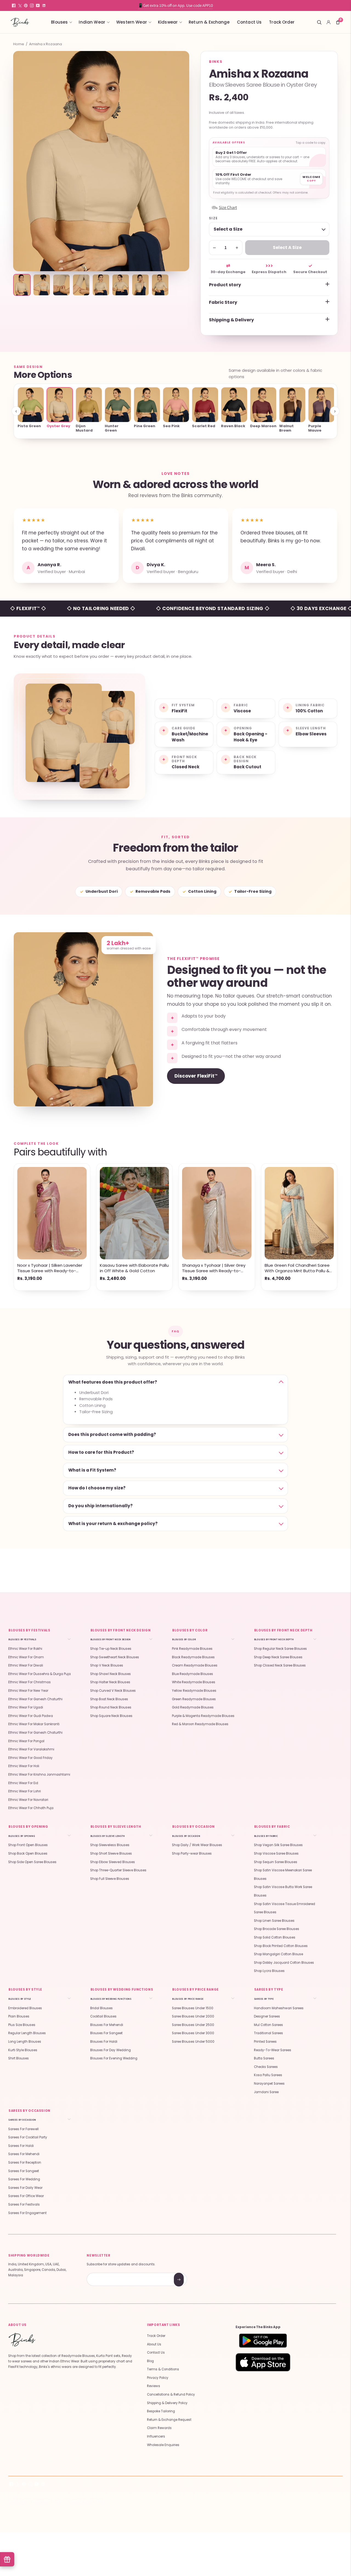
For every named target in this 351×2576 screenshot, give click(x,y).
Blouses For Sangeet (106, 2033)
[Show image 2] (42, 285)
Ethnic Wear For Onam (26, 1657)
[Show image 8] (160, 285)
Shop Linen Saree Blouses (274, 1921)
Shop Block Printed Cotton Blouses (281, 1946)
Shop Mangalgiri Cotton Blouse (278, 1954)
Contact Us (249, 22)
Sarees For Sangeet (24, 2171)
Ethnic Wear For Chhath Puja (31, 1808)
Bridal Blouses (101, 2008)
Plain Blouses (19, 2016)
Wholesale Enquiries (163, 2445)
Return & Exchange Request (169, 2420)
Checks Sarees (266, 2067)
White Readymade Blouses (194, 1682)
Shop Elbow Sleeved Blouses (113, 1862)
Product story (225, 285)
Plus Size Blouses (22, 2025)
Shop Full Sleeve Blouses (110, 1879)
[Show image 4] (81, 285)
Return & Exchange (209, 22)
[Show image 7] (140, 285)
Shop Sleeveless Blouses (110, 1845)
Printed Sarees (265, 2042)
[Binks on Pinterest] (26, 5)
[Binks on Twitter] (20, 5)
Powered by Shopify (85, 2501)
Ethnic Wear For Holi (24, 1766)
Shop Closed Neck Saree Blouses (280, 1665)
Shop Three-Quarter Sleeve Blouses (118, 1870)
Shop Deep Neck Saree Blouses (278, 1657)
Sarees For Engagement (27, 2213)
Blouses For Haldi (104, 2042)
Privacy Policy (158, 2378)
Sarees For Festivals (24, 2204)
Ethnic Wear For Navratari (28, 1800)
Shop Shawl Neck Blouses (111, 1674)
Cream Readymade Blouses (195, 1665)
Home (19, 44)
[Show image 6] (121, 285)
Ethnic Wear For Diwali (26, 1665)
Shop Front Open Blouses (28, 1845)
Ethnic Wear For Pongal (26, 1741)
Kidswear (168, 22)
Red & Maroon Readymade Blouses (200, 1724)
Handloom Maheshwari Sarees (279, 2008)
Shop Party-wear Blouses (192, 1854)
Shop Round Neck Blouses (111, 1707)
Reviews (154, 2386)
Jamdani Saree (266, 2092)
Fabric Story (223, 302)
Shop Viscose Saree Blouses (276, 1854)
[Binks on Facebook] (14, 5)
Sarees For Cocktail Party (28, 2137)
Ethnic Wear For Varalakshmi (31, 1749)
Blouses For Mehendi (107, 2025)
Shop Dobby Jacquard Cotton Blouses (284, 1963)
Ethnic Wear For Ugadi (26, 1707)
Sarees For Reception (25, 2163)
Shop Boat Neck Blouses (109, 1699)
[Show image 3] (61, 285)
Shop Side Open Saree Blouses (32, 1862)
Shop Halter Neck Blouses (110, 1682)
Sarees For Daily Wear (25, 2188)
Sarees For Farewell (23, 2129)
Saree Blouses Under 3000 (193, 2033)
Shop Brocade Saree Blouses (277, 1929)
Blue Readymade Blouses (193, 1674)
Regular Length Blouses (27, 2033)
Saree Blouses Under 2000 (193, 2016)
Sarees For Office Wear (26, 2196)
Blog (150, 2361)
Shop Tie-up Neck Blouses (111, 1649)
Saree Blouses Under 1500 (193, 2008)
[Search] (319, 22)
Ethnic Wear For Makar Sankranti (34, 1724)
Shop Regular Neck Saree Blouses (280, 1649)
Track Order (282, 22)
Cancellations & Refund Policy (171, 2394)
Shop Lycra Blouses (269, 1971)
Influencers (156, 2436)
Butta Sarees (264, 2058)
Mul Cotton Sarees (268, 2025)
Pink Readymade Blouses (192, 1649)
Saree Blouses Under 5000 (193, 2042)
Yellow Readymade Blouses (194, 1691)
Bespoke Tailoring (161, 2411)
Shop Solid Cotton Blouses (275, 1937)
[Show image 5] (101, 285)
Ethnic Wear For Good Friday (30, 1758)
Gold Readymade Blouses (193, 1707)
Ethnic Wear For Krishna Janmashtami (39, 1775)
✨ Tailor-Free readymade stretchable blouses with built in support (175, 5)
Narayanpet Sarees (269, 2084)
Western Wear (132, 22)
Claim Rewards (159, 2428)
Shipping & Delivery (231, 320)
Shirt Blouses (19, 2058)
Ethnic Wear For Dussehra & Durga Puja (39, 1674)
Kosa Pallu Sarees (268, 2075)
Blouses (59, 22)
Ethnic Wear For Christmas (29, 1682)
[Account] (329, 22)
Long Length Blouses (25, 2042)
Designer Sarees (267, 2016)
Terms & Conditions (163, 2369)
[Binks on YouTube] (38, 5)
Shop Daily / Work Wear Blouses (197, 1845)
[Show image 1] (22, 285)
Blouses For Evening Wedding (114, 2058)
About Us (154, 2344)
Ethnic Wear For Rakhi (25, 1649)
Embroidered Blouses (25, 2008)
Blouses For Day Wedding (111, 2050)
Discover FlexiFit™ (196, 1076)
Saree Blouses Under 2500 (193, 2025)
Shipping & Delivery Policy (167, 2403)
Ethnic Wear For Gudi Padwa (31, 1716)
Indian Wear (92, 22)
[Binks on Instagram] (32, 5)
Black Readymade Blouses (193, 1657)
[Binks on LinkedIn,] (44, 5)
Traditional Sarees (268, 2033)
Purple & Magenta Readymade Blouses (203, 1716)
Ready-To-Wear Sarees (273, 2050)
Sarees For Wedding (24, 2179)
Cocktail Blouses (103, 2016)
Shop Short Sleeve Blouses (111, 1854)
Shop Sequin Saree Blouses (276, 1862)
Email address (106, 2273)
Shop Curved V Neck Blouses (113, 1691)
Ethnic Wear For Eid (23, 1783)
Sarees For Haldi (21, 2146)
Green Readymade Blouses (194, 1699)
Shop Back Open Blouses (28, 1854)
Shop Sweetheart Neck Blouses (115, 1657)
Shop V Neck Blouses (107, 1665)
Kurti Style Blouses (23, 2050)
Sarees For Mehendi (24, 2154)
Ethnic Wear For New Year (28, 1691)
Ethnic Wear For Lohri (25, 1791)
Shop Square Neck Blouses (111, 1716)
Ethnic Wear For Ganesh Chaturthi (35, 1699)
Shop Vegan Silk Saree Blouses (278, 1845)
